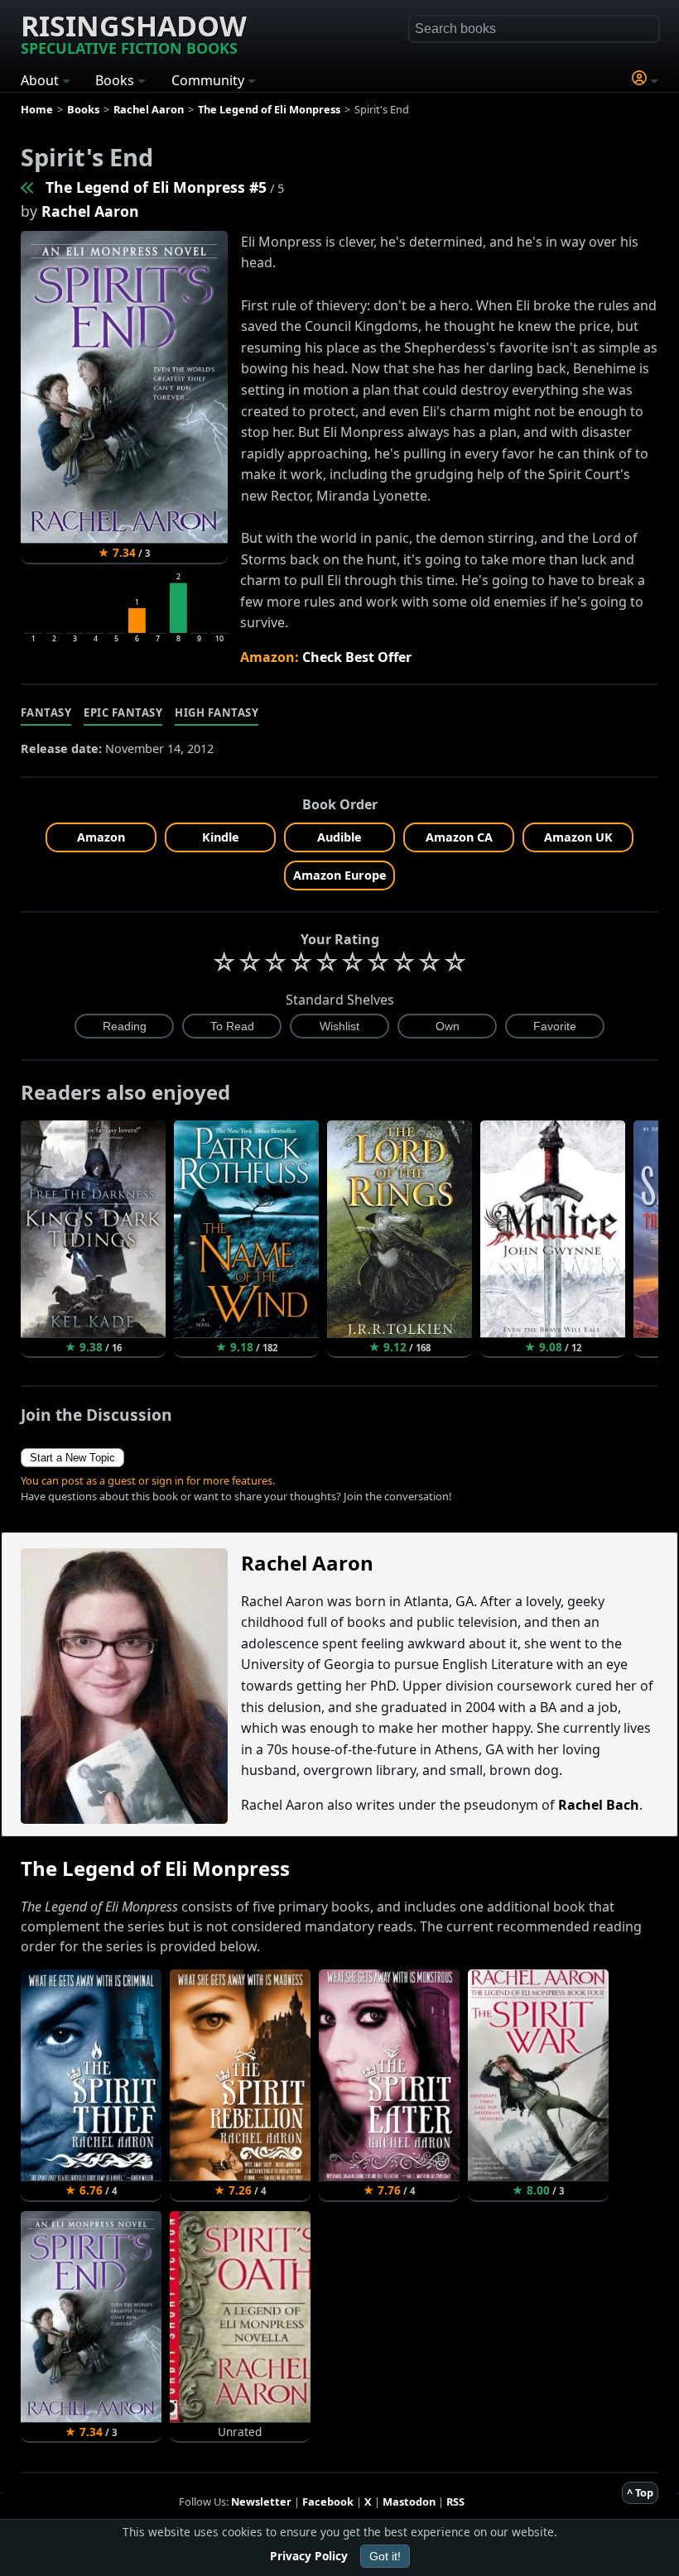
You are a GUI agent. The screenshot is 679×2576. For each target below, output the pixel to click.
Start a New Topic (72, 1458)
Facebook (328, 2502)
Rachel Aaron (90, 211)
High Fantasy (217, 712)
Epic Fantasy (123, 712)
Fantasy (46, 712)
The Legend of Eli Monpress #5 (156, 187)
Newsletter (261, 2502)
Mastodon (409, 2502)
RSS (455, 2502)
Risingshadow (134, 32)
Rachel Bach (599, 1805)
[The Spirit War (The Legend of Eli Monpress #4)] (28, 187)
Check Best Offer (357, 657)
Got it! (385, 2556)
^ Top (640, 2492)
